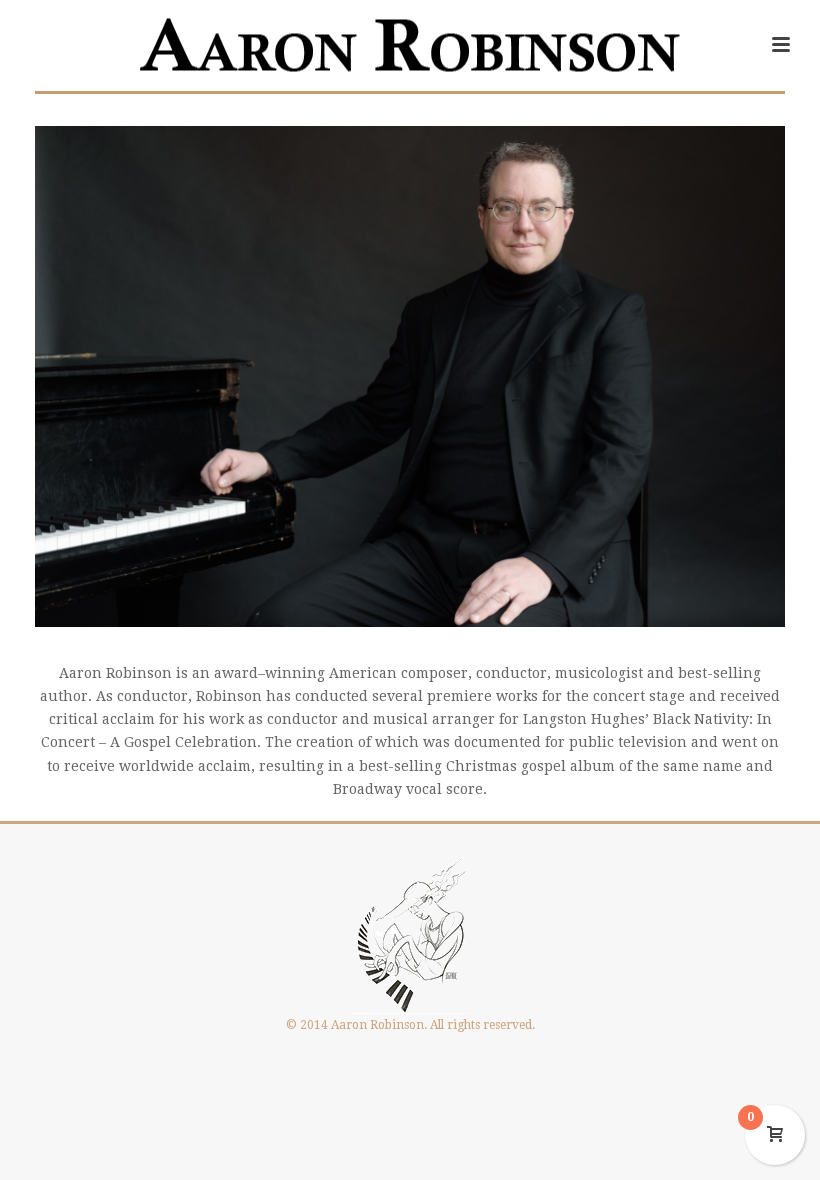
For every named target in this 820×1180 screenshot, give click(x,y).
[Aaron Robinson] (410, 45)
